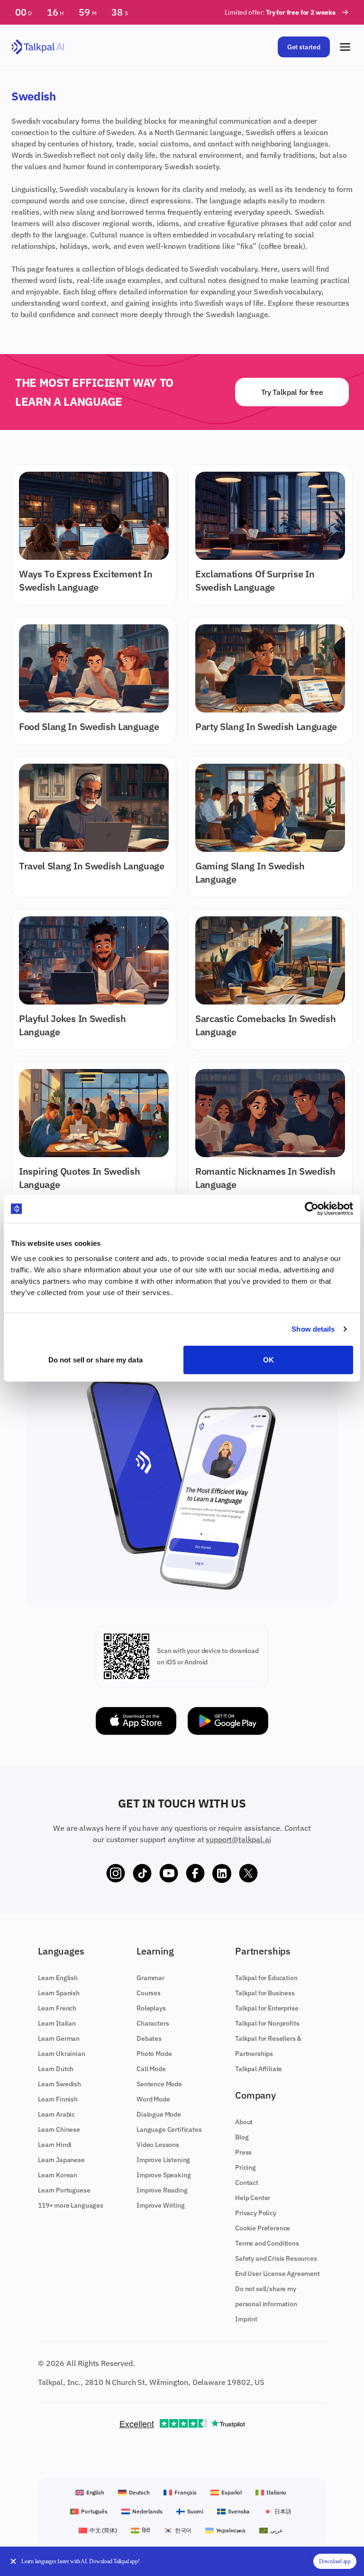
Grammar (150, 1978)
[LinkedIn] (222, 1873)
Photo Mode (154, 2054)
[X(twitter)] (248, 1873)
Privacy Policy (256, 2213)
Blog (242, 2137)
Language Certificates (169, 2129)
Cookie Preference (263, 2228)
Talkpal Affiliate (259, 2069)
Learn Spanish (59, 1993)
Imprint (246, 2319)
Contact (247, 2183)
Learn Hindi (55, 2145)
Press (243, 2152)
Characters (153, 2023)
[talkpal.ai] (38, 47)
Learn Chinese (59, 2129)
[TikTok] (142, 1873)
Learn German (59, 2038)
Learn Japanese (61, 2160)
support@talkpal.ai (238, 1839)
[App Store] (136, 1721)
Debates (149, 2038)
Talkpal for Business (265, 1993)
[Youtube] (169, 1873)
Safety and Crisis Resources (276, 2258)
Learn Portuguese (64, 2190)
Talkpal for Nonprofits (267, 2023)
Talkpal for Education (266, 1978)
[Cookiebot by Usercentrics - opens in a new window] (312, 1209)
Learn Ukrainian (62, 2054)
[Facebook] (195, 1873)
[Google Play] (228, 1721)
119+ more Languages (71, 2205)
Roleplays (151, 2008)
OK (268, 1359)
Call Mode (151, 2069)
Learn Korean (58, 2175)
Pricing (246, 2167)
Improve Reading (162, 2190)
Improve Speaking (164, 2175)
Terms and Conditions (267, 2243)
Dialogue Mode (159, 2114)
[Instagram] (116, 1873)
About (244, 2122)
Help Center (253, 2198)
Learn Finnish (58, 2099)
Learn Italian (57, 2023)
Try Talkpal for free (292, 392)
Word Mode (153, 2099)
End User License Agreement (278, 2274)
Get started (304, 47)
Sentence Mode (159, 2084)
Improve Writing (161, 2205)
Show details (313, 1329)
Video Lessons (158, 2145)
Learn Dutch (56, 2069)
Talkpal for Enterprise (267, 2008)
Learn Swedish (59, 2084)
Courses (149, 1993)
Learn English (58, 1978)
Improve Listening (163, 2160)
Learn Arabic (56, 2114)
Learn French (57, 2008)
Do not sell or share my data (96, 1359)
